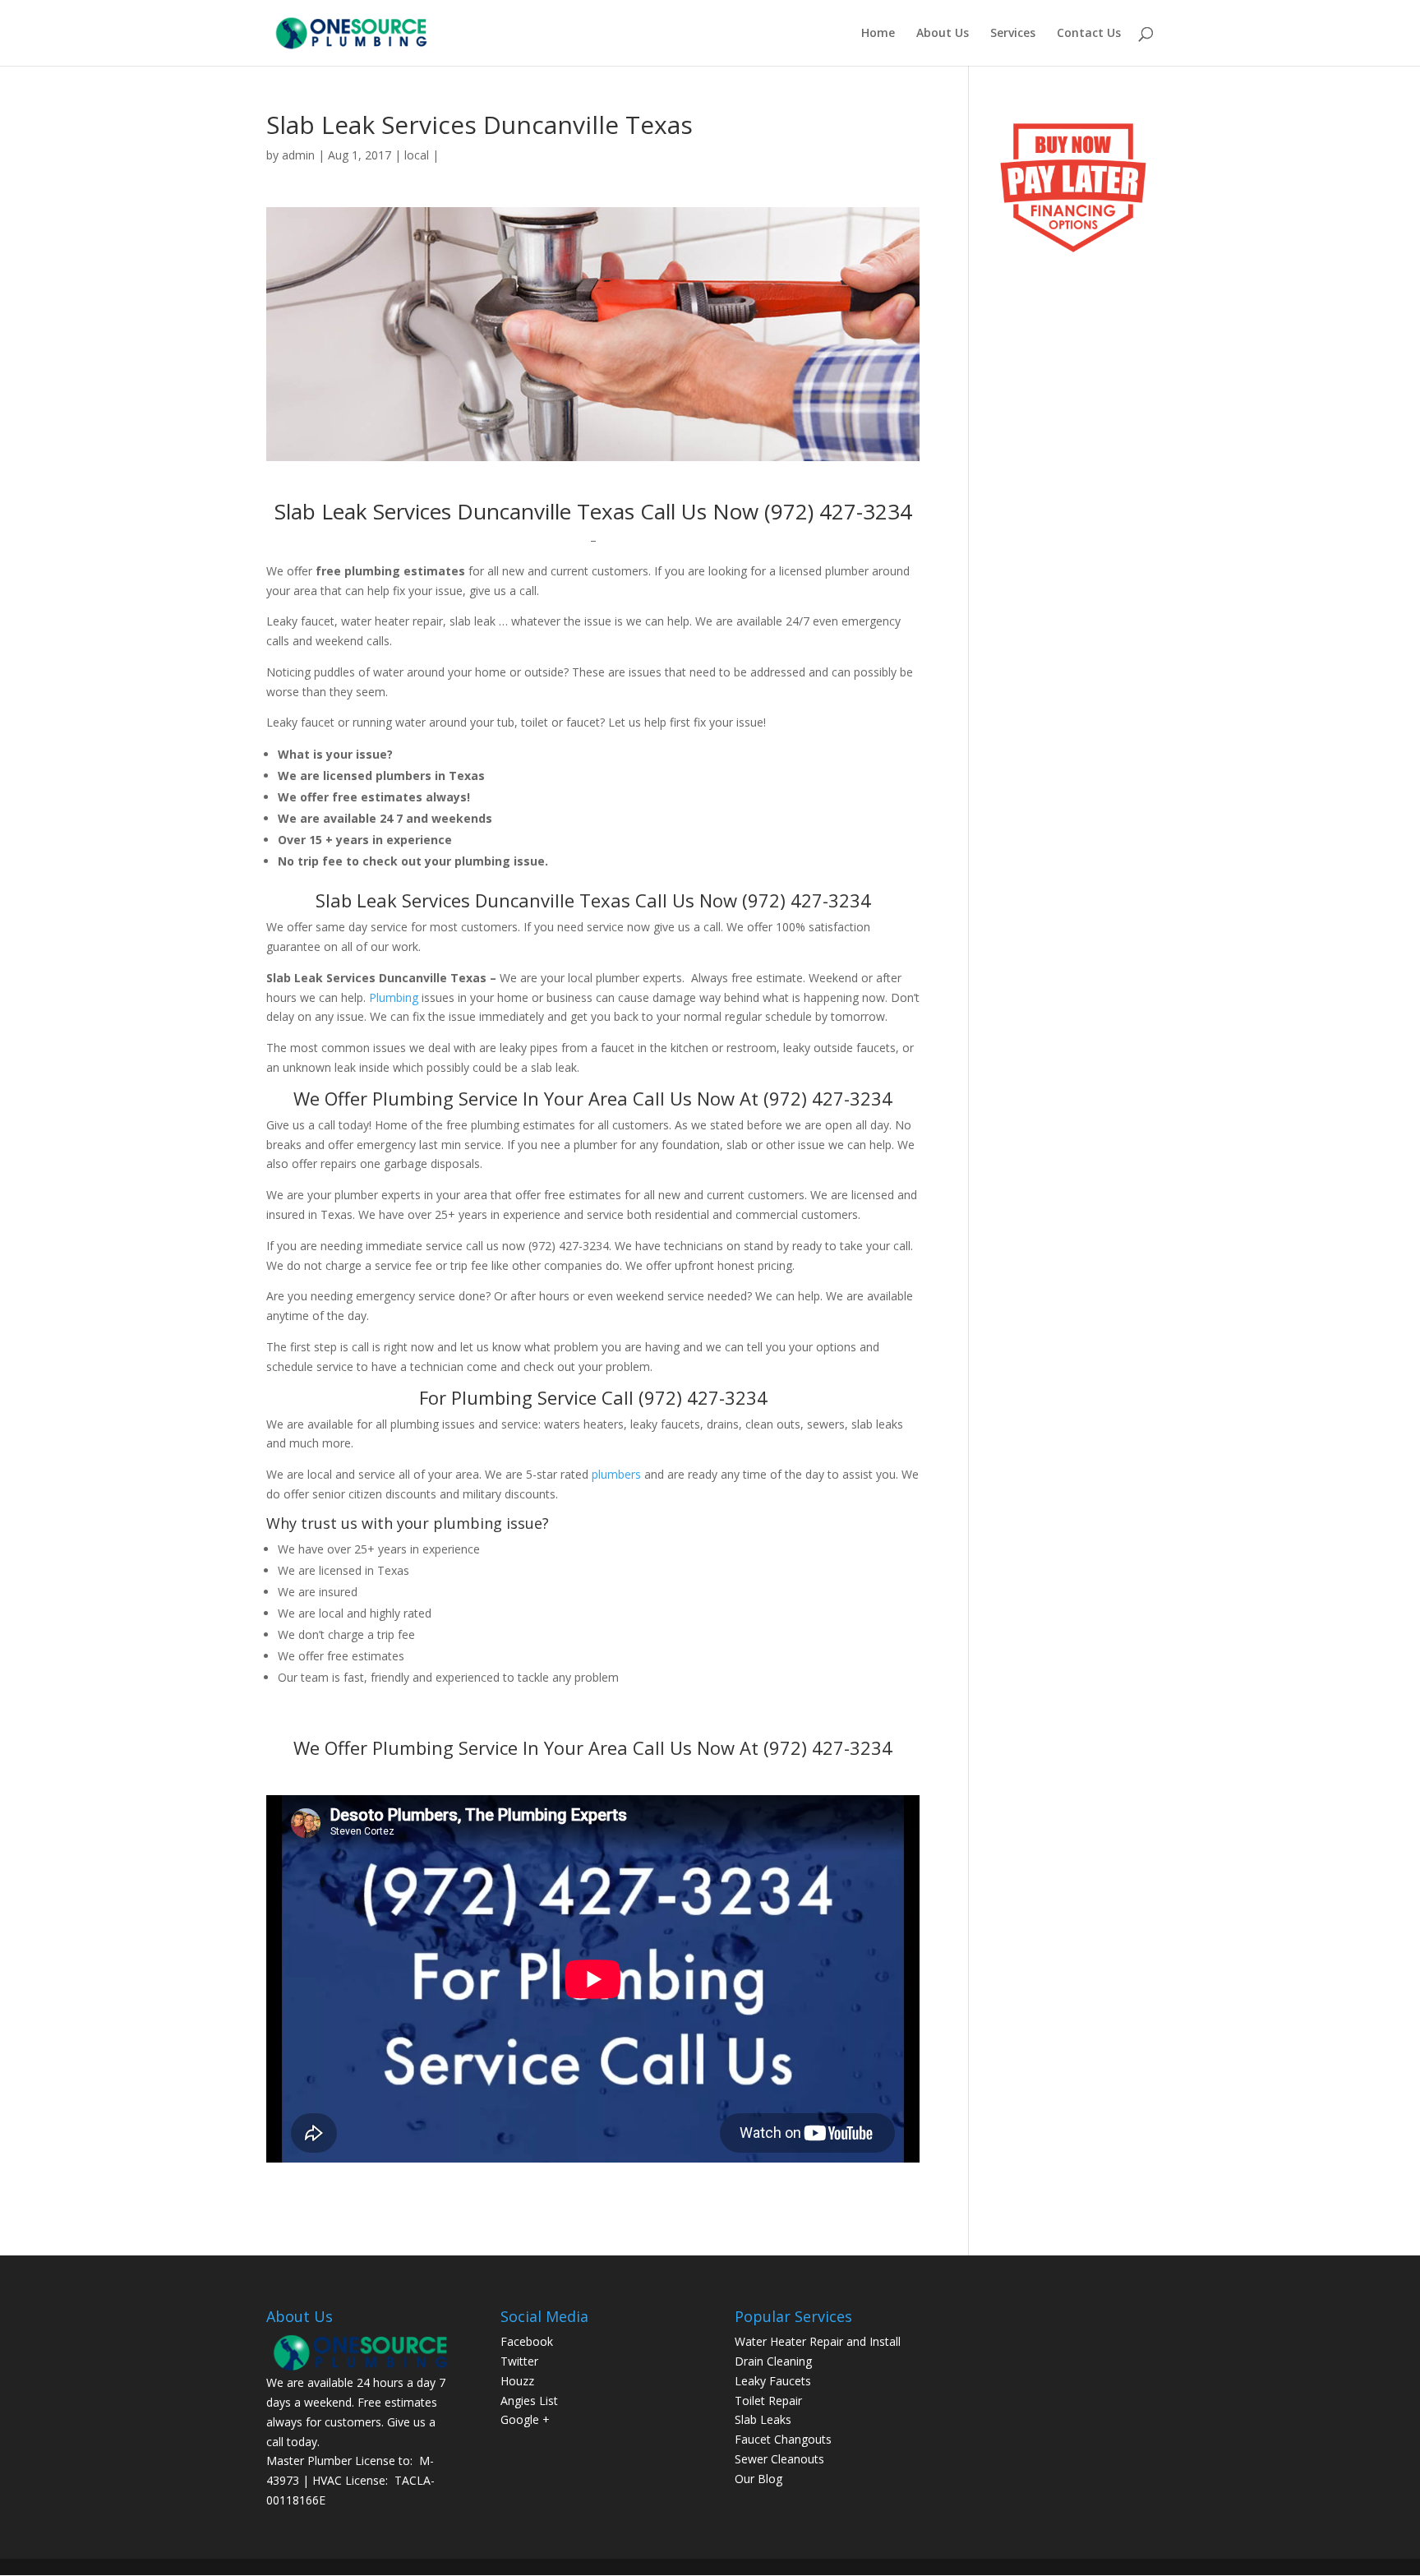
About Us (943, 34)
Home (878, 34)
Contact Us (1089, 34)
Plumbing (394, 997)
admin (298, 155)
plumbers (616, 1474)
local (417, 155)
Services (1013, 34)
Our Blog (758, 2479)
